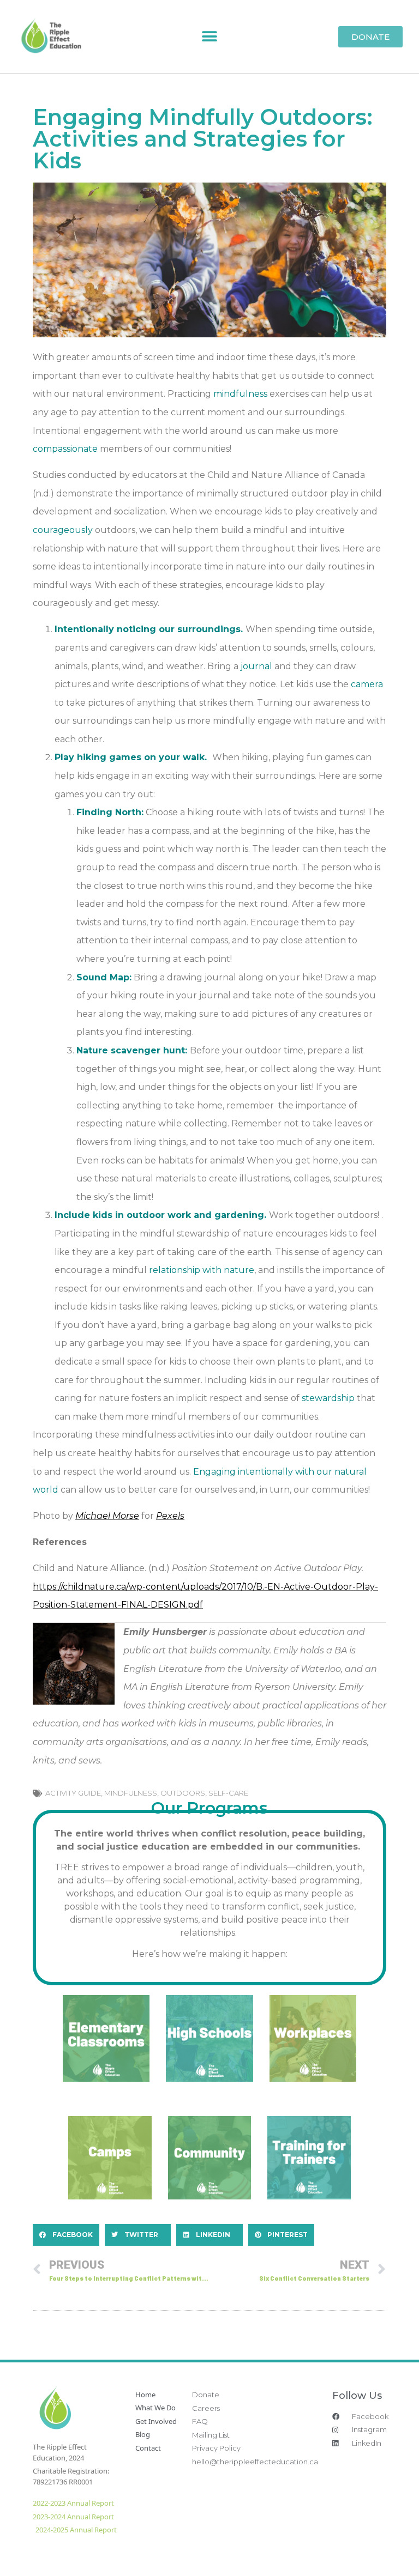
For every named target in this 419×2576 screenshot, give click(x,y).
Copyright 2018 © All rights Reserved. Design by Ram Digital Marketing (273, 2550)
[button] (209, 37)
